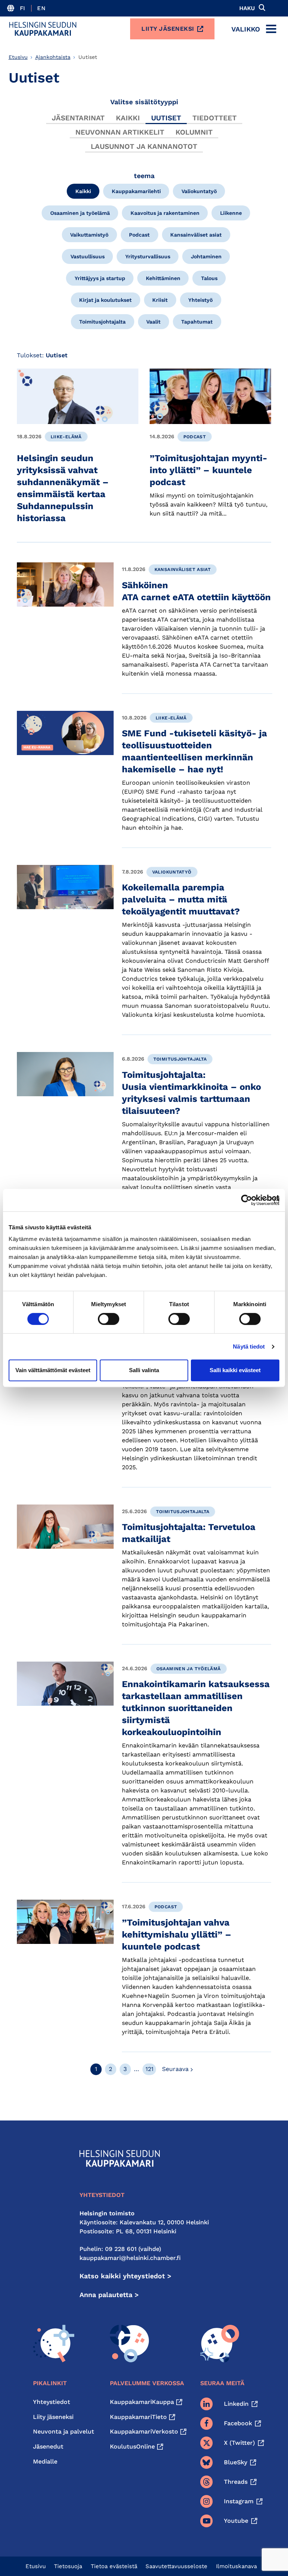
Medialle (45, 2461)
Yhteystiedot (52, 2402)
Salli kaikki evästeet (235, 1370)
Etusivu (18, 57)
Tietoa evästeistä (114, 2566)
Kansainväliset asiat (196, 235)
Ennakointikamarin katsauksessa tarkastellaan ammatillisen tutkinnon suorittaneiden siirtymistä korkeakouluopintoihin (196, 1708)
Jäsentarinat (78, 118)
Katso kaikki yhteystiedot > (125, 2276)
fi (23, 8)
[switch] (109, 1319)
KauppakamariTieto (138, 2417)
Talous (209, 278)
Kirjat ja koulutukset (105, 300)
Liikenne (231, 213)
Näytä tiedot (249, 1346)
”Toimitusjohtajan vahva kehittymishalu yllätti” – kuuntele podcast (177, 1935)
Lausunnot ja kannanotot (144, 146)
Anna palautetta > (109, 2295)
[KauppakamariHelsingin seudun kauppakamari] (43, 29)
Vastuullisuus (88, 256)
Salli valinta (144, 1370)
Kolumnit (194, 132)
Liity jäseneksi (168, 29)
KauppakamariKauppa (142, 2402)
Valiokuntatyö (199, 191)
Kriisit (160, 300)
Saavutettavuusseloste (176, 2566)
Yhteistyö (200, 300)
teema (144, 176)
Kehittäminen (163, 278)
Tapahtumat (197, 322)
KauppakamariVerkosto (144, 2431)
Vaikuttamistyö (89, 235)
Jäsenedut (48, 2446)
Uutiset (166, 118)
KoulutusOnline (132, 2446)
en (41, 8)
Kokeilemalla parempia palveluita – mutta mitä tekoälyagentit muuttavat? (181, 899)
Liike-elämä (66, 437)
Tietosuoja (68, 2566)
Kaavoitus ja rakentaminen (165, 213)
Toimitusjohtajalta (102, 322)
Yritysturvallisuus (148, 256)
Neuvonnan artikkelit (120, 132)
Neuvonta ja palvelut (64, 2431)
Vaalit (153, 322)
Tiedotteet (214, 118)
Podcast (139, 235)
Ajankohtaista (53, 57)
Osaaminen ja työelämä (80, 213)
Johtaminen (206, 256)
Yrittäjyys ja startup (100, 278)
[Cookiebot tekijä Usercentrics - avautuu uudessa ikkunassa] (247, 1200)
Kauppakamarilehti (136, 191)
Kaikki (128, 118)
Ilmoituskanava (236, 2566)
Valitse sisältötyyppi (144, 102)
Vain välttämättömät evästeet (53, 1370)
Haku (247, 8)
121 (149, 2069)
